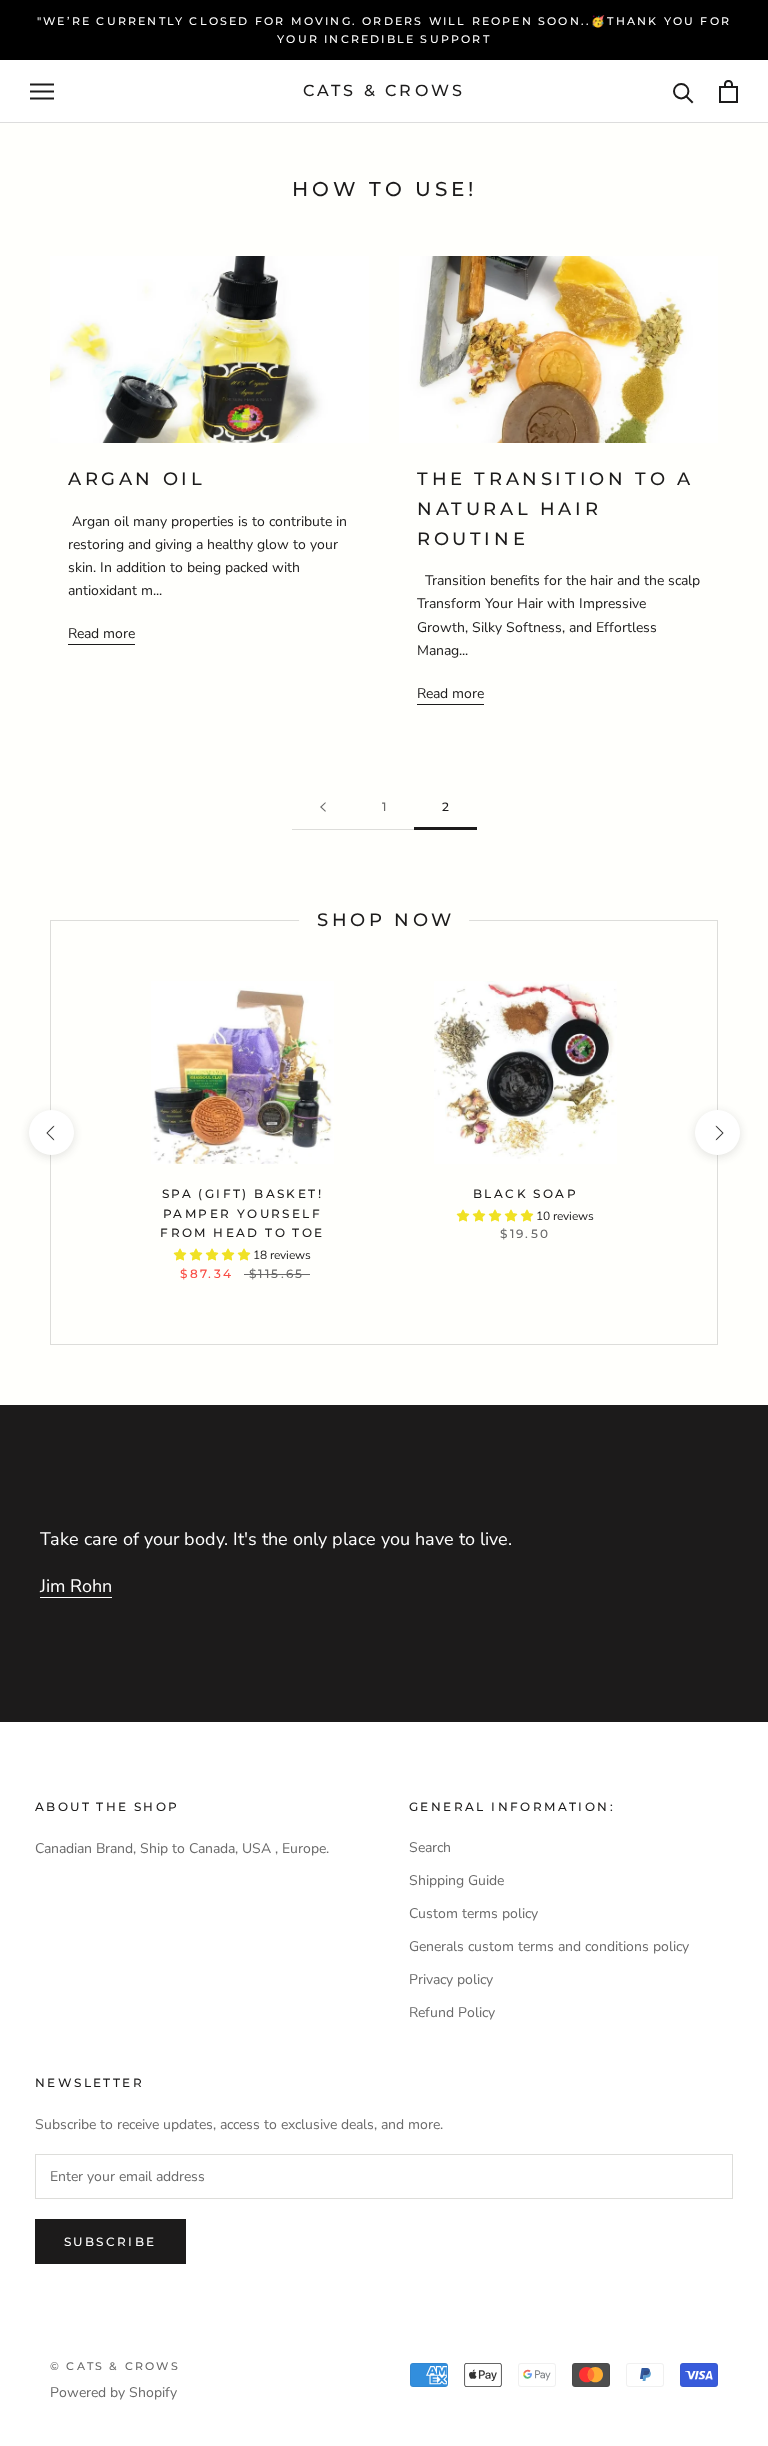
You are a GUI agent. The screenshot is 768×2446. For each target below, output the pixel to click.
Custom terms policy (473, 1913)
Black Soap (525, 1193)
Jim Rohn (76, 1586)
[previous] (50, 1132)
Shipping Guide (456, 1880)
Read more (101, 633)
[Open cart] (728, 91)
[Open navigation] (42, 91)
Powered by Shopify (113, 2392)
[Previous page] (323, 807)
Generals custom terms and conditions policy (549, 1946)
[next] (716, 1132)
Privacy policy (451, 1979)
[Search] (683, 91)
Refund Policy (452, 2012)
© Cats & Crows (115, 2366)
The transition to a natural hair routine (555, 508)
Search (430, 1847)
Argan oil (136, 479)
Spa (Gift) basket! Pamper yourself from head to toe (242, 1213)
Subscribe (110, 2241)
